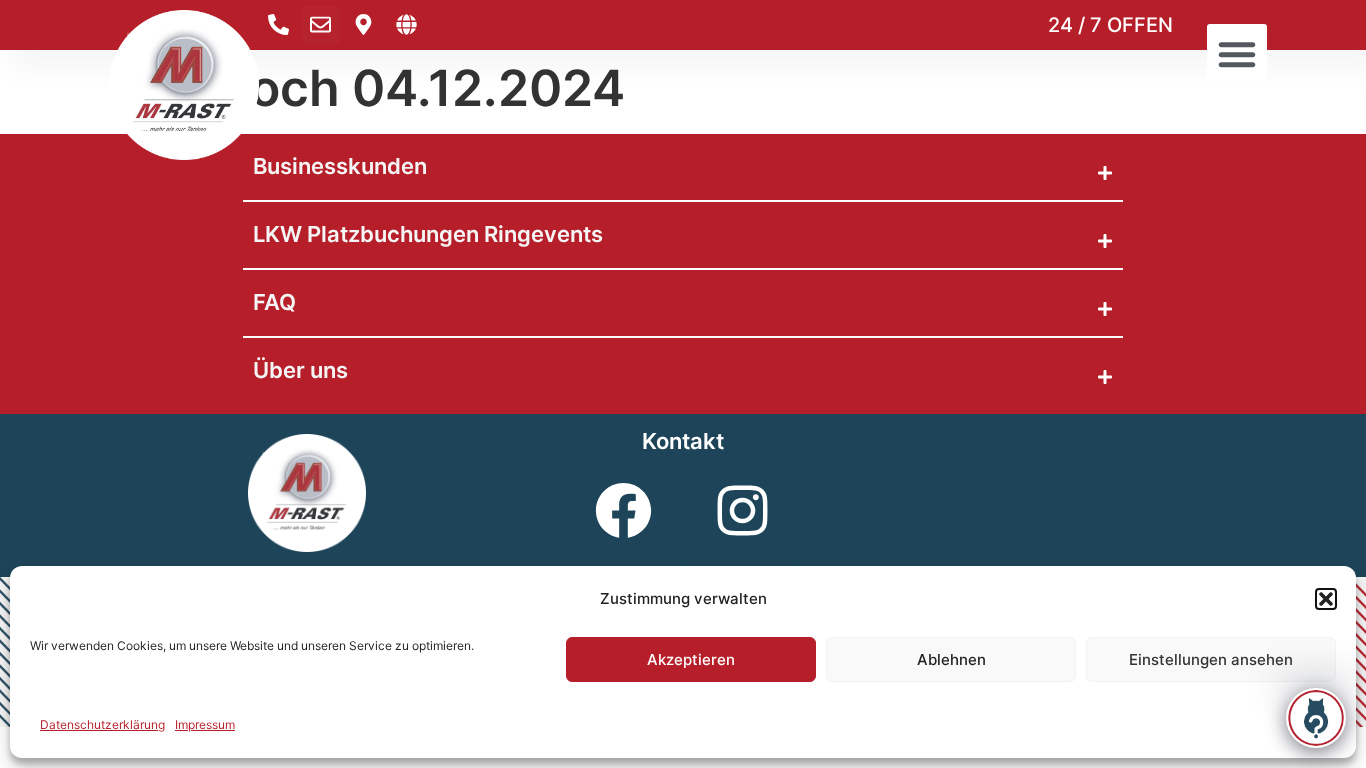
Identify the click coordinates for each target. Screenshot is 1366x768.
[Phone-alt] (278, 25)
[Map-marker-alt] (364, 25)
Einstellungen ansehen (1211, 659)
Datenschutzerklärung (102, 724)
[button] (1326, 599)
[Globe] (407, 25)
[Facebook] (624, 510)
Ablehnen (951, 659)
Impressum (205, 724)
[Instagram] (743, 510)
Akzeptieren (691, 659)
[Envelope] (321, 25)
